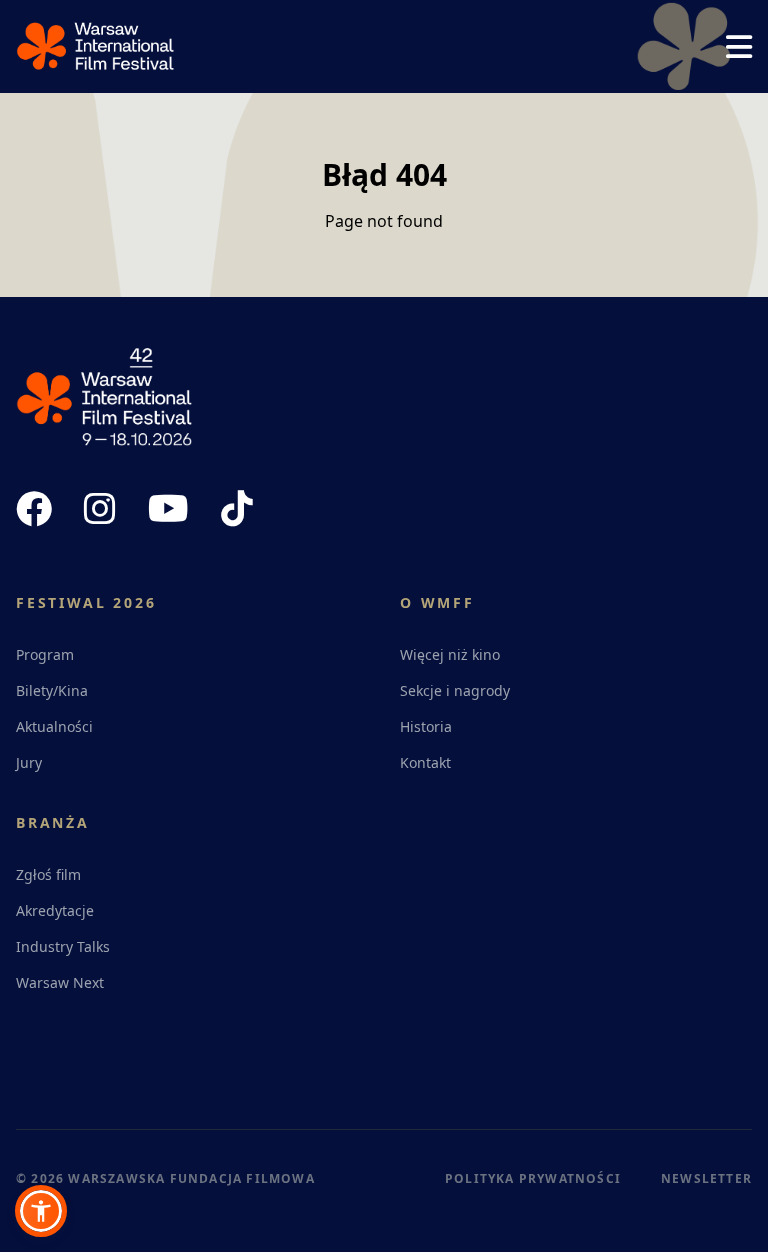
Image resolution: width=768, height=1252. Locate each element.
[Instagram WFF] (100, 509)
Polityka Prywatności (533, 1178)
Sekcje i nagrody (455, 690)
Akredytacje (55, 910)
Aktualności (54, 726)
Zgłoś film (48, 874)
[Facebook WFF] (34, 509)
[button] (41, 1211)
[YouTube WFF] (168, 509)
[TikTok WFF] (237, 509)
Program (45, 654)
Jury (29, 762)
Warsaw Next (60, 982)
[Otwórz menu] (739, 47)
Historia (426, 726)
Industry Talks (63, 946)
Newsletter (706, 1178)
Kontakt (425, 762)
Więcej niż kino (450, 654)
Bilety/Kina (52, 690)
